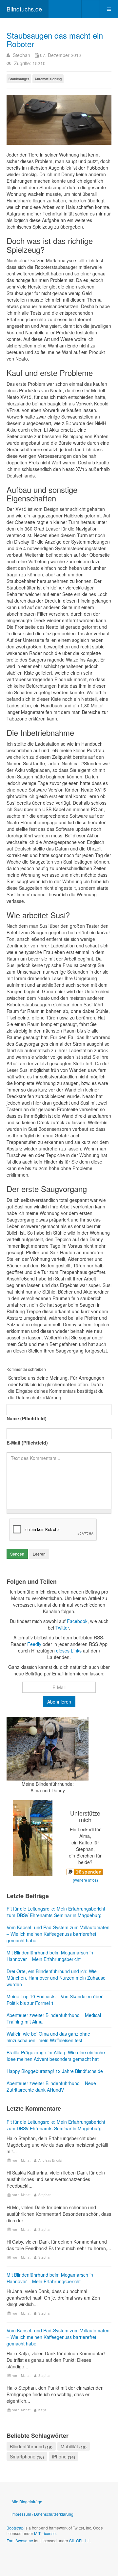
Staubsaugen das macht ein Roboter (55, 39)
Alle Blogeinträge (27, 2501)
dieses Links (69, 1651)
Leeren (39, 1554)
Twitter (62, 1628)
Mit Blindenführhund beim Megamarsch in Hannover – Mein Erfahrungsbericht (50, 2278)
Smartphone (23, 2456)
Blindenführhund (27, 2446)
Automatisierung (48, 79)
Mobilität (69, 2446)
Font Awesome (20, 2540)
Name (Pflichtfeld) (27, 1418)
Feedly (34, 1644)
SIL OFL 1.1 (80, 2540)
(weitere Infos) (85, 1880)
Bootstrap (15, 2528)
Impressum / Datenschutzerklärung (42, 2514)
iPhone (59, 2456)
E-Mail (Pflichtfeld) (27, 1443)
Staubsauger (19, 79)
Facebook (77, 1621)
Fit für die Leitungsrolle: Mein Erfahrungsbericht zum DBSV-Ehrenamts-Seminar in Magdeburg (56, 2125)
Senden (17, 1554)
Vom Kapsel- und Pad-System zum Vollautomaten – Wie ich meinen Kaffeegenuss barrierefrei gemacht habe (58, 2337)
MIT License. (45, 2533)
